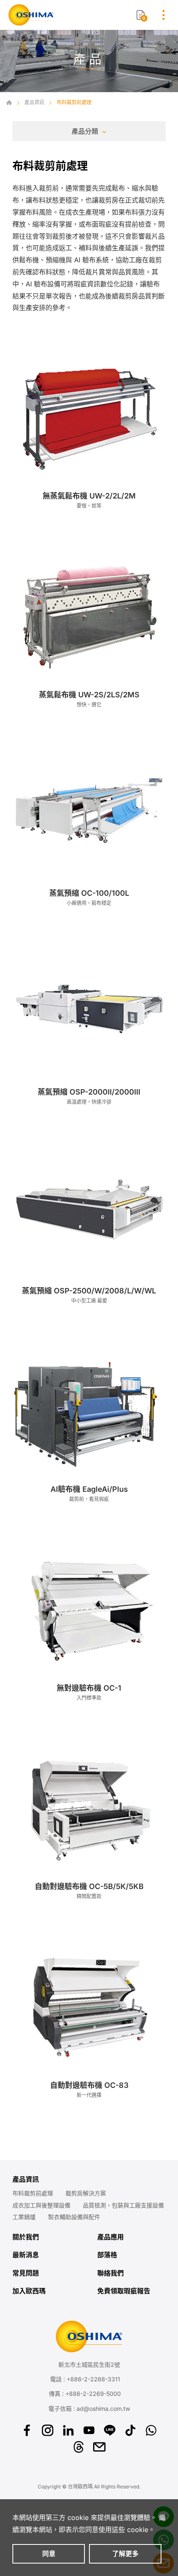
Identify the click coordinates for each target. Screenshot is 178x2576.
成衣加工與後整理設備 (41, 2205)
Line (110, 2430)
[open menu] (164, 15)
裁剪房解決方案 (86, 2193)
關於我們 (26, 2237)
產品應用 (111, 2237)
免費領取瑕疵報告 (124, 2291)
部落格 (107, 2255)
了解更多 (125, 2554)
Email (99, 2447)
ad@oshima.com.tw (103, 2409)
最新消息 (26, 2255)
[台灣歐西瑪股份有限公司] (31, 15)
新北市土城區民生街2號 (89, 2365)
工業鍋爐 (24, 2217)
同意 (49, 2554)
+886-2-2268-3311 (93, 2379)
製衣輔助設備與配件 (74, 2217)
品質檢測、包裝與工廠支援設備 (123, 2205)
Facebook (27, 2430)
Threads (79, 2447)
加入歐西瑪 (29, 2291)
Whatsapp (151, 2430)
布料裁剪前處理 (33, 2193)
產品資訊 (34, 102)
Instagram (48, 2430)
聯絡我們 (111, 2273)
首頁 (9, 103)
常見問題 (26, 2273)
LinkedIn (68, 2430)
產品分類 (85, 131)
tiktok (130, 2430)
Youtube (89, 2430)
